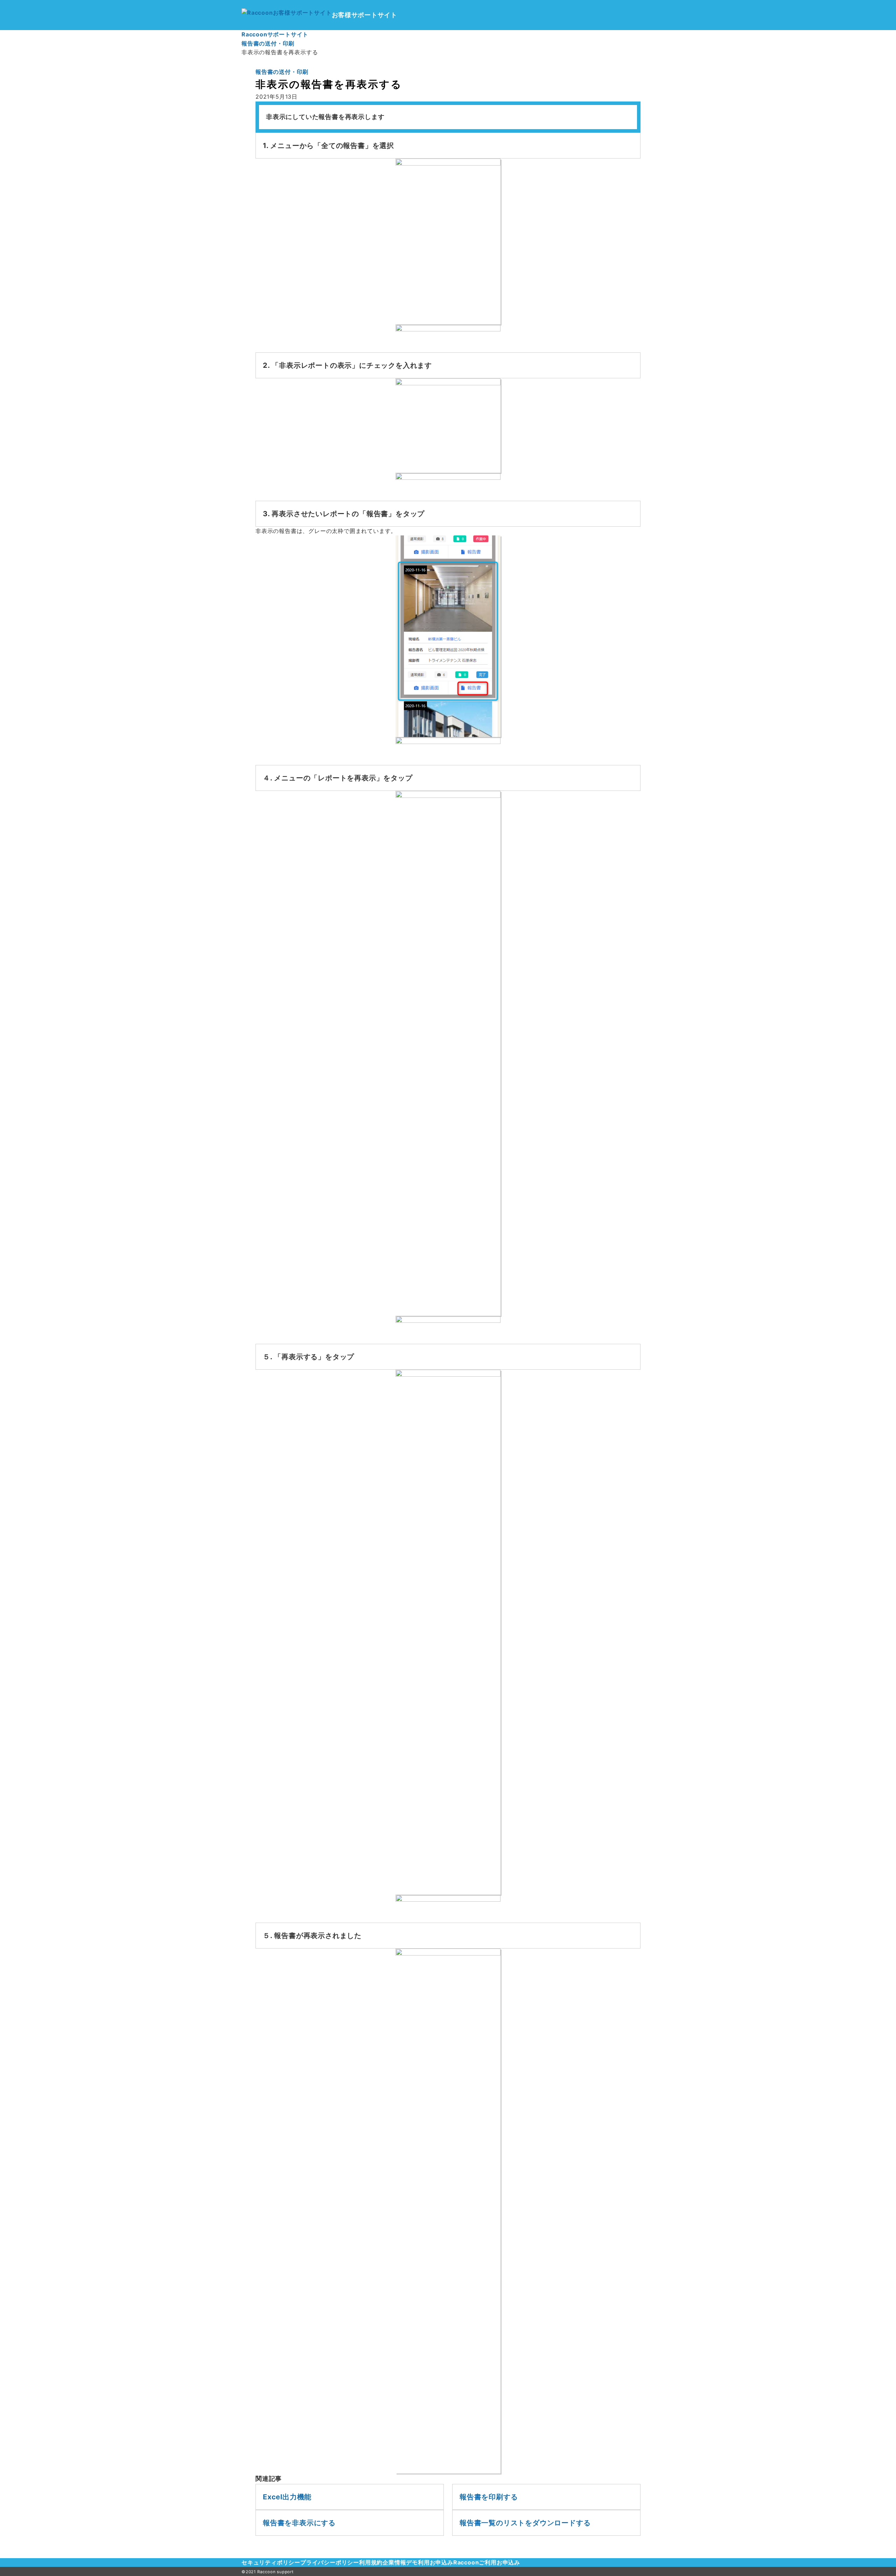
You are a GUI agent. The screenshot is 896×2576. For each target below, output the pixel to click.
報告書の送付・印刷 (282, 72)
